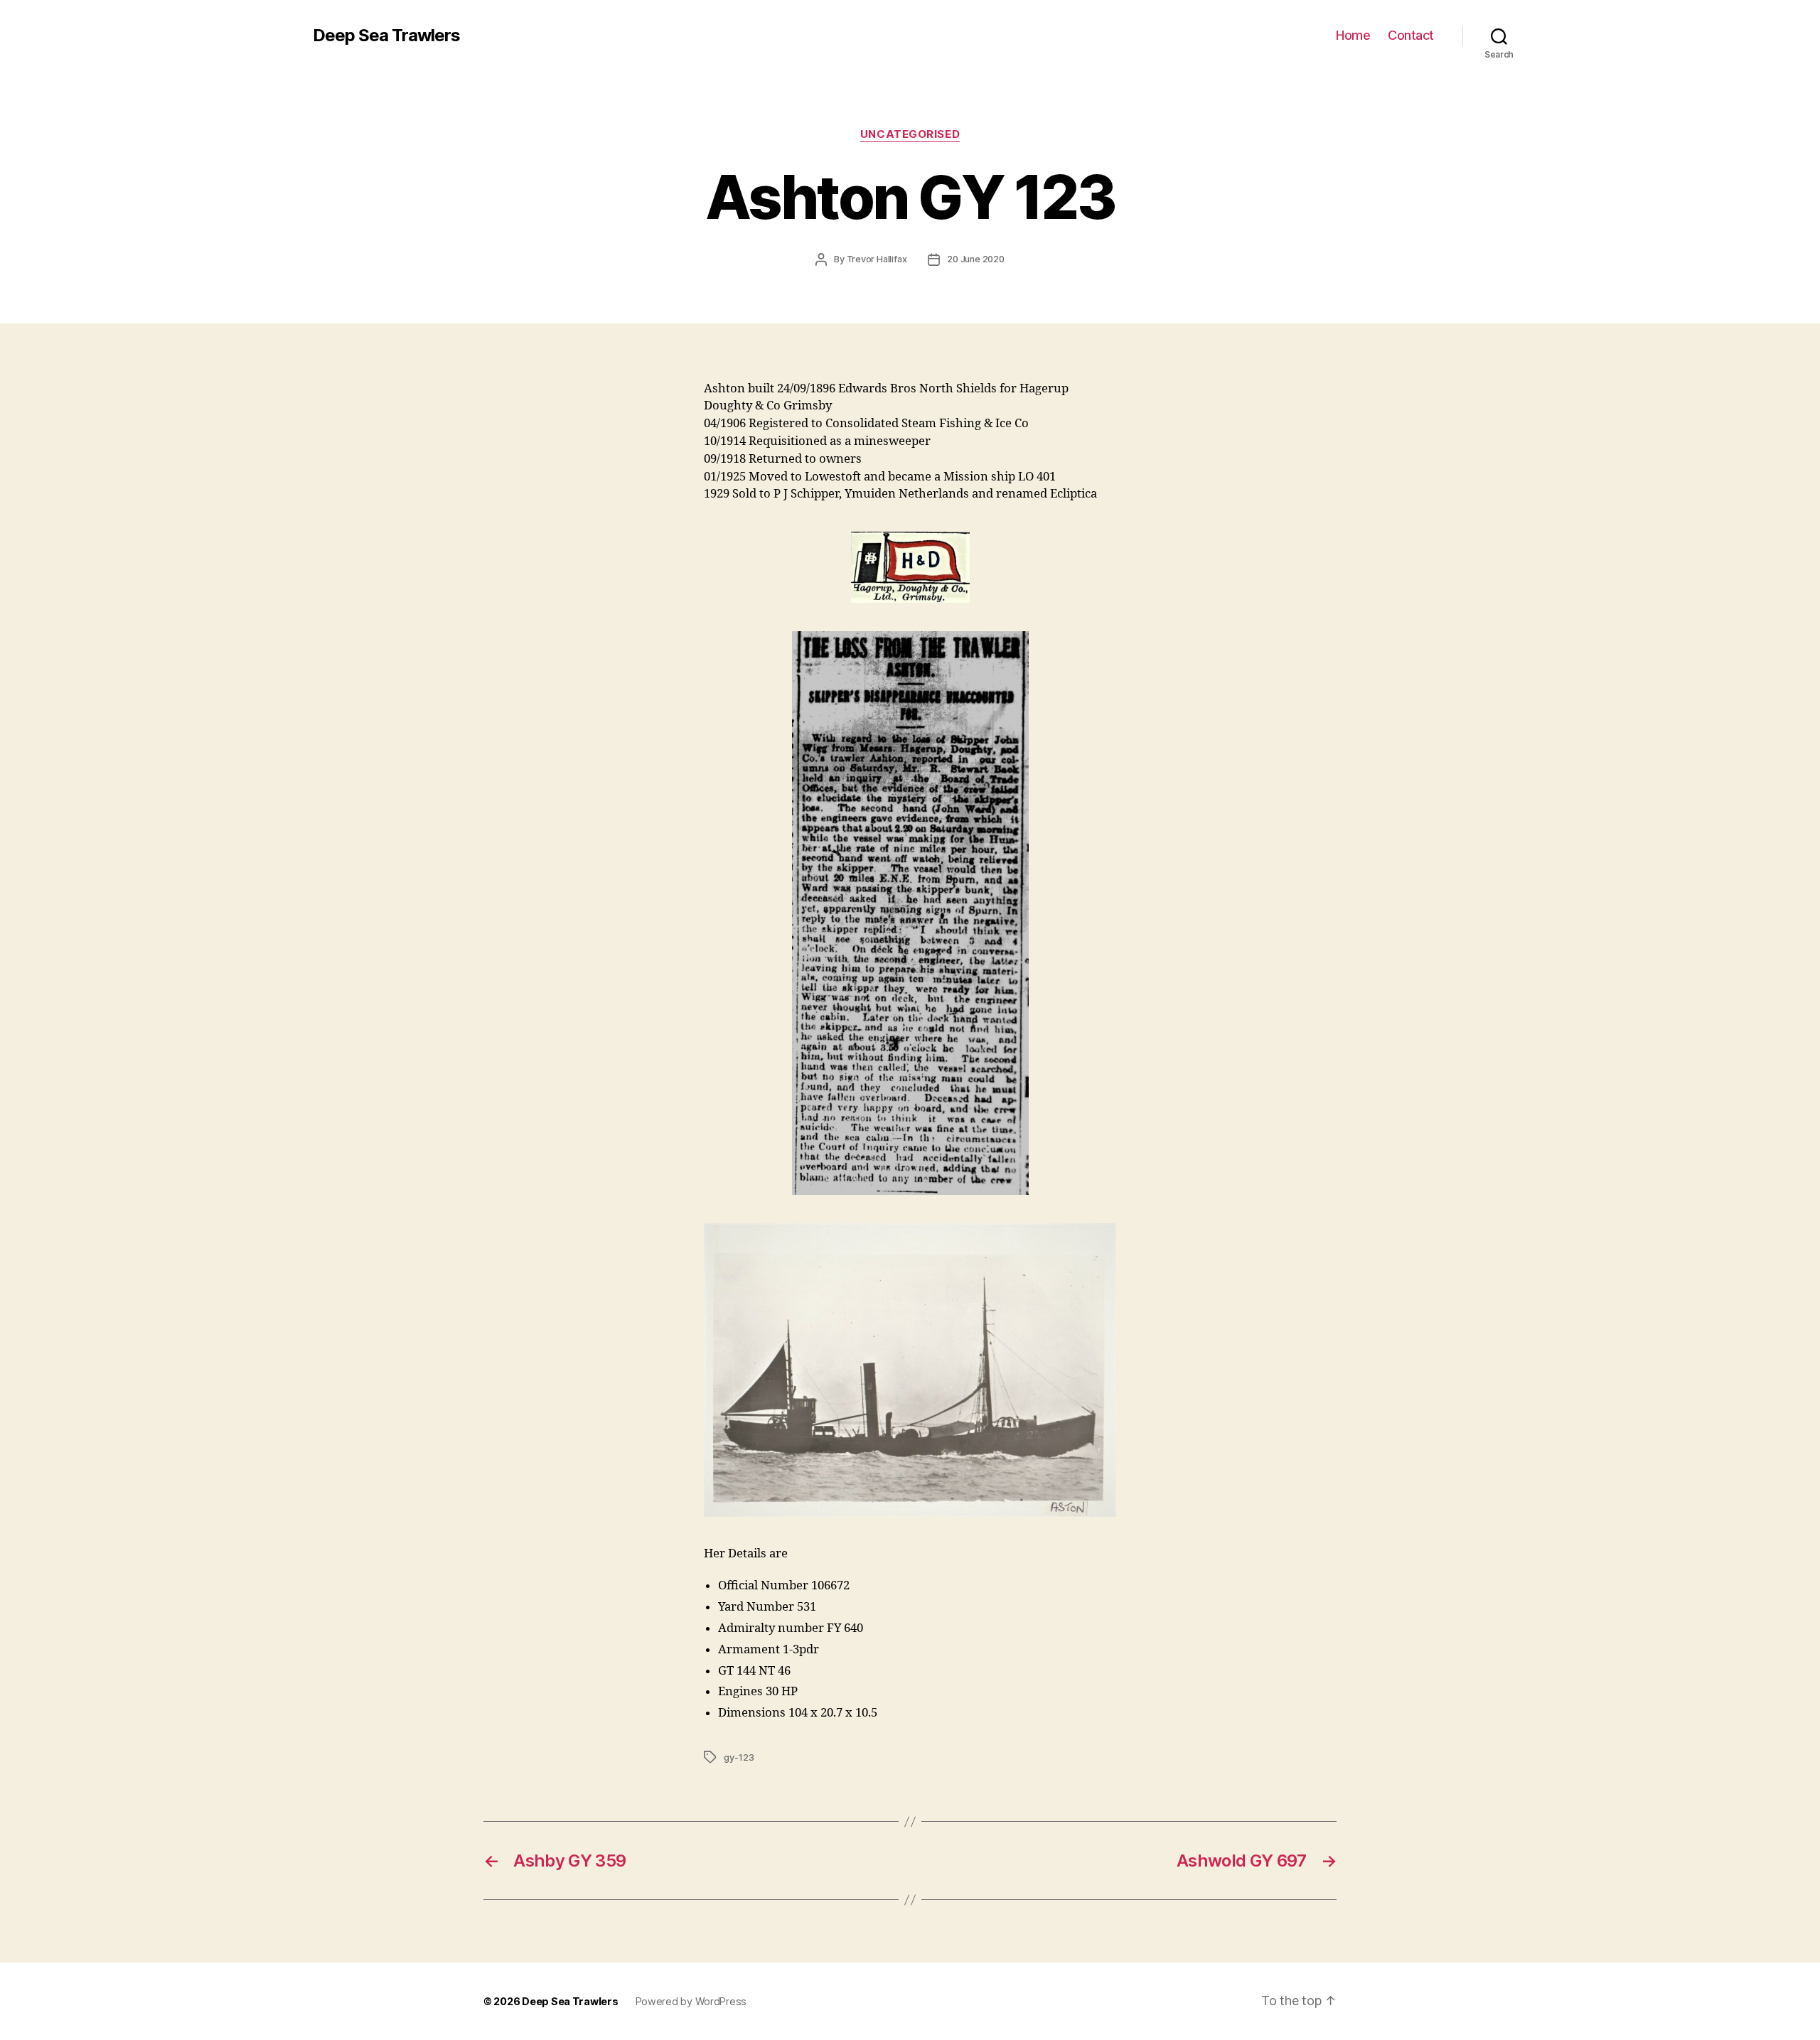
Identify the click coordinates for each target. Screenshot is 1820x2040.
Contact (1411, 35)
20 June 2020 (975, 259)
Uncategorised (910, 134)
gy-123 (739, 1757)
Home (1353, 35)
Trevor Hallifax (877, 259)
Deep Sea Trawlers (386, 36)
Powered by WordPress (691, 2001)
